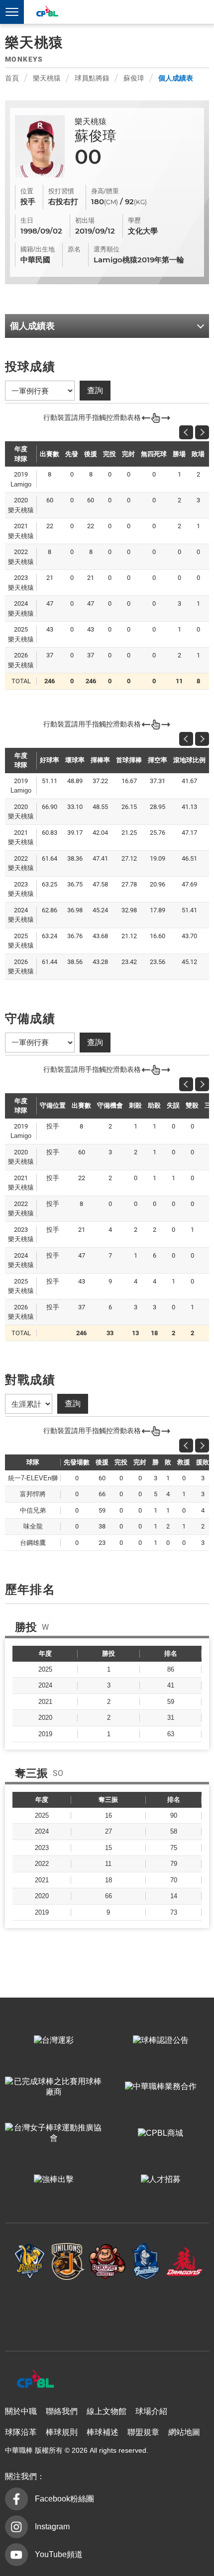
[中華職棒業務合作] (160, 2087)
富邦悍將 (146, 2262)
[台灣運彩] (53, 2041)
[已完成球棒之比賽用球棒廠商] (53, 2087)
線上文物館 (107, 2411)
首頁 (12, 78)
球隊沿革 (21, 2432)
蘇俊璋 (134, 78)
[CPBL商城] (160, 2133)
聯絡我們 (62, 2411)
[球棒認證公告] (160, 2041)
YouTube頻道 (59, 2554)
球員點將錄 (92, 78)
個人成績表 (176, 78)
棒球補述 (103, 2432)
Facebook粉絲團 (64, 2499)
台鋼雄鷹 (107, 2310)
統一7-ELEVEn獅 (68, 2262)
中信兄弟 (30, 2262)
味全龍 (185, 2262)
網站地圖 (184, 2432)
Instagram (52, 2527)
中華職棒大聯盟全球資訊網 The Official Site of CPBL (47, 13)
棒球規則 (62, 2432)
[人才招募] (160, 2180)
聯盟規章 (143, 2432)
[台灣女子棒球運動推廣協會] (53, 2133)
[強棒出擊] (53, 2180)
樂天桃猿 (47, 78)
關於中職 (21, 2411)
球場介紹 (151, 2411)
